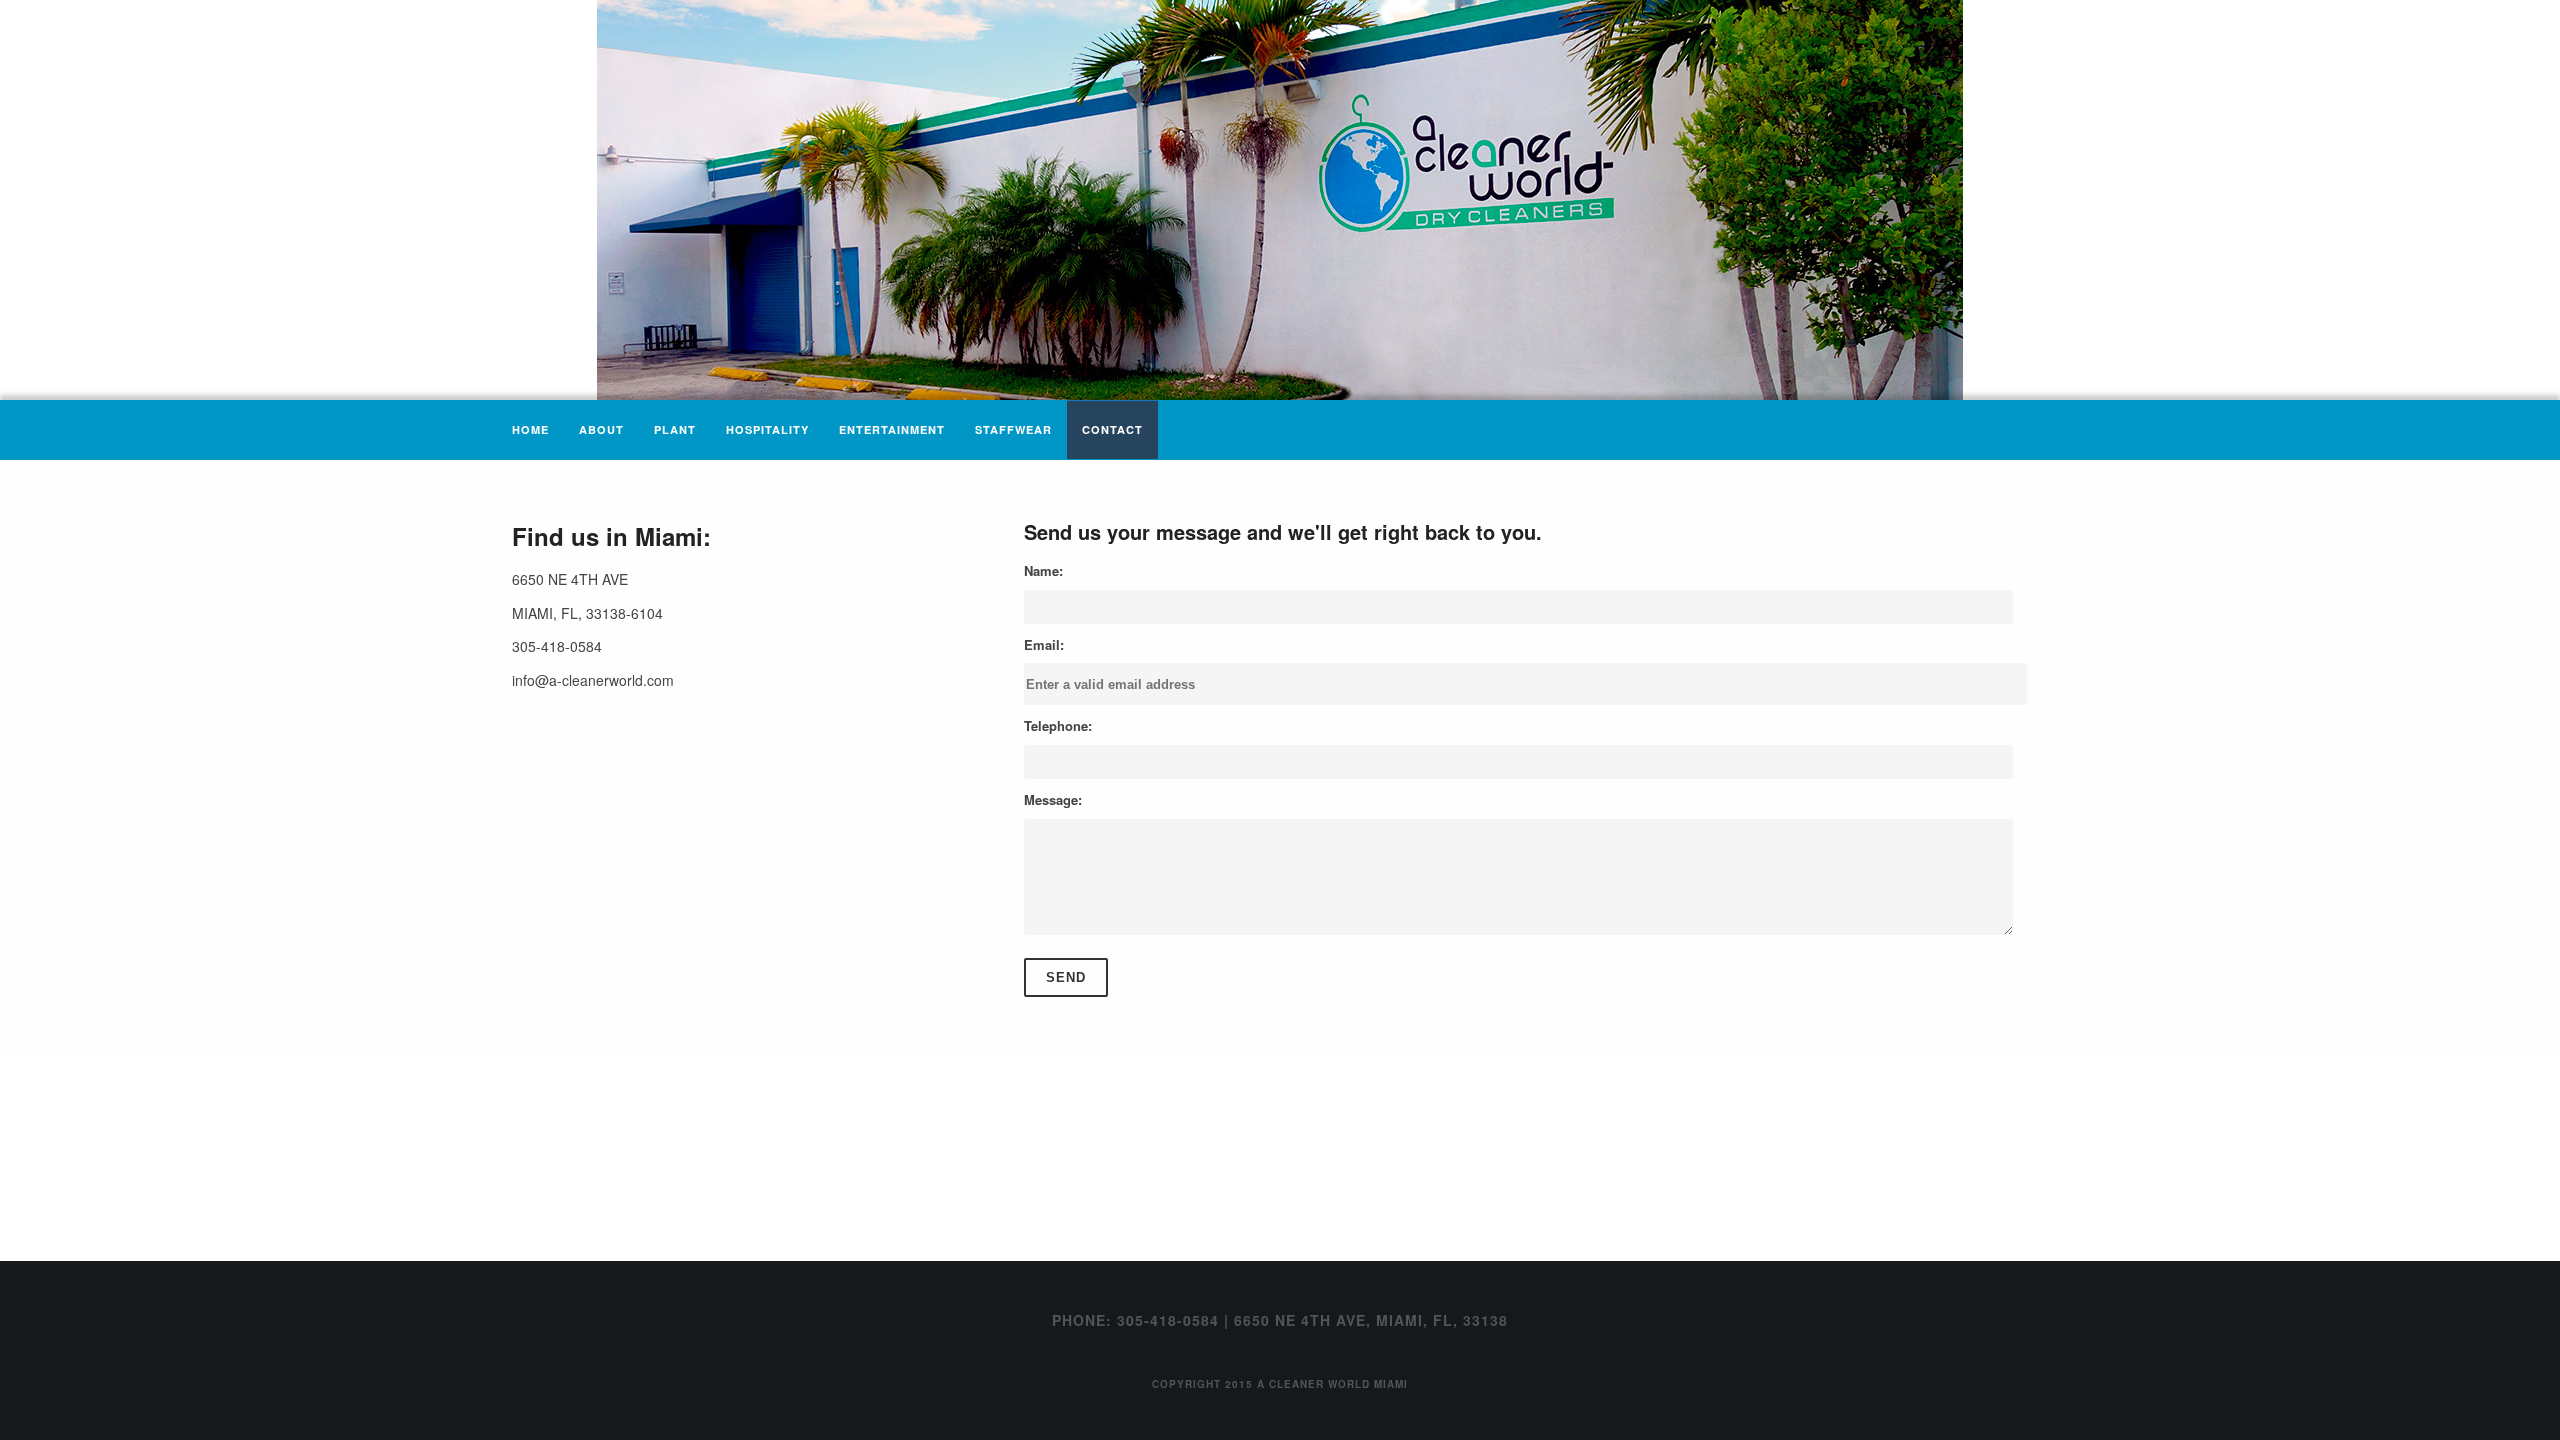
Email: (1044, 644)
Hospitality (767, 429)
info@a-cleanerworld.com (593, 680)
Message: (1053, 799)
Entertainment (892, 429)
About (601, 429)
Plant (675, 429)
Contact (1112, 429)
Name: (1043, 570)
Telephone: (1058, 725)
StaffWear (1013, 429)
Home (530, 429)
